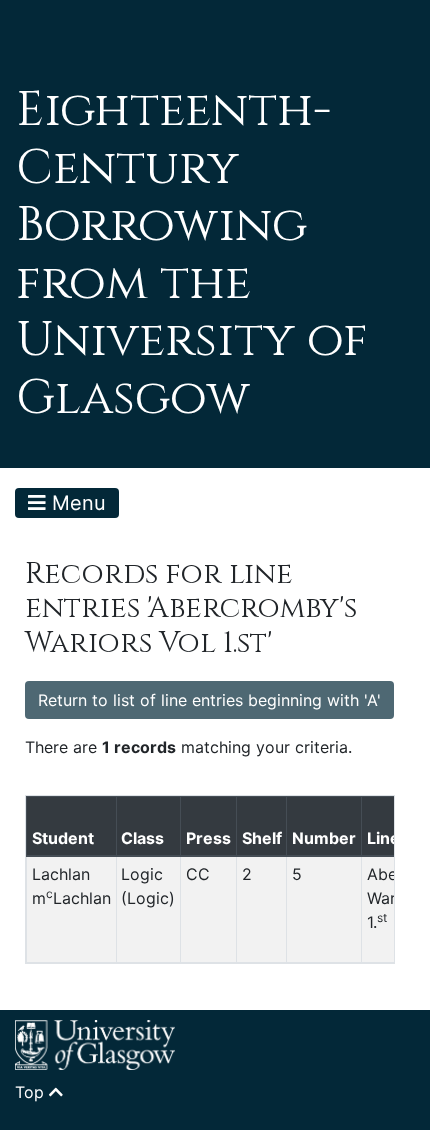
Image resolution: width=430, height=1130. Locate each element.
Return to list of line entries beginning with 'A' (209, 700)
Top (32, 1092)
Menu (76, 503)
